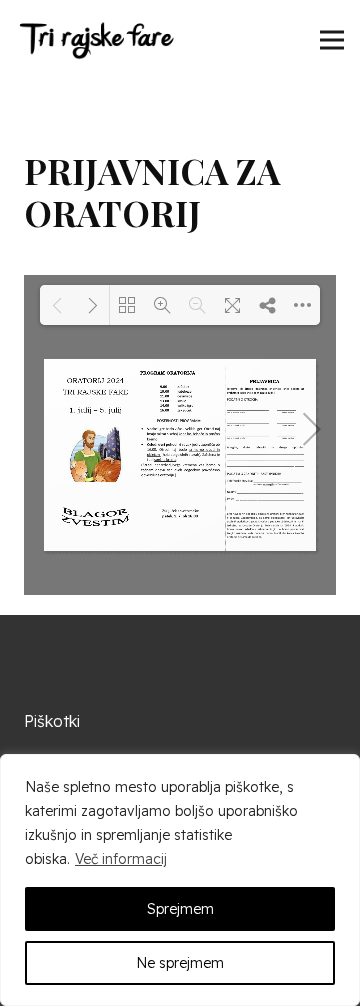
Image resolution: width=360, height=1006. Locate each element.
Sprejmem (180, 909)
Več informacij (121, 859)
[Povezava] (96, 40)
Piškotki (52, 721)
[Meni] (332, 40)
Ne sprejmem (180, 963)
